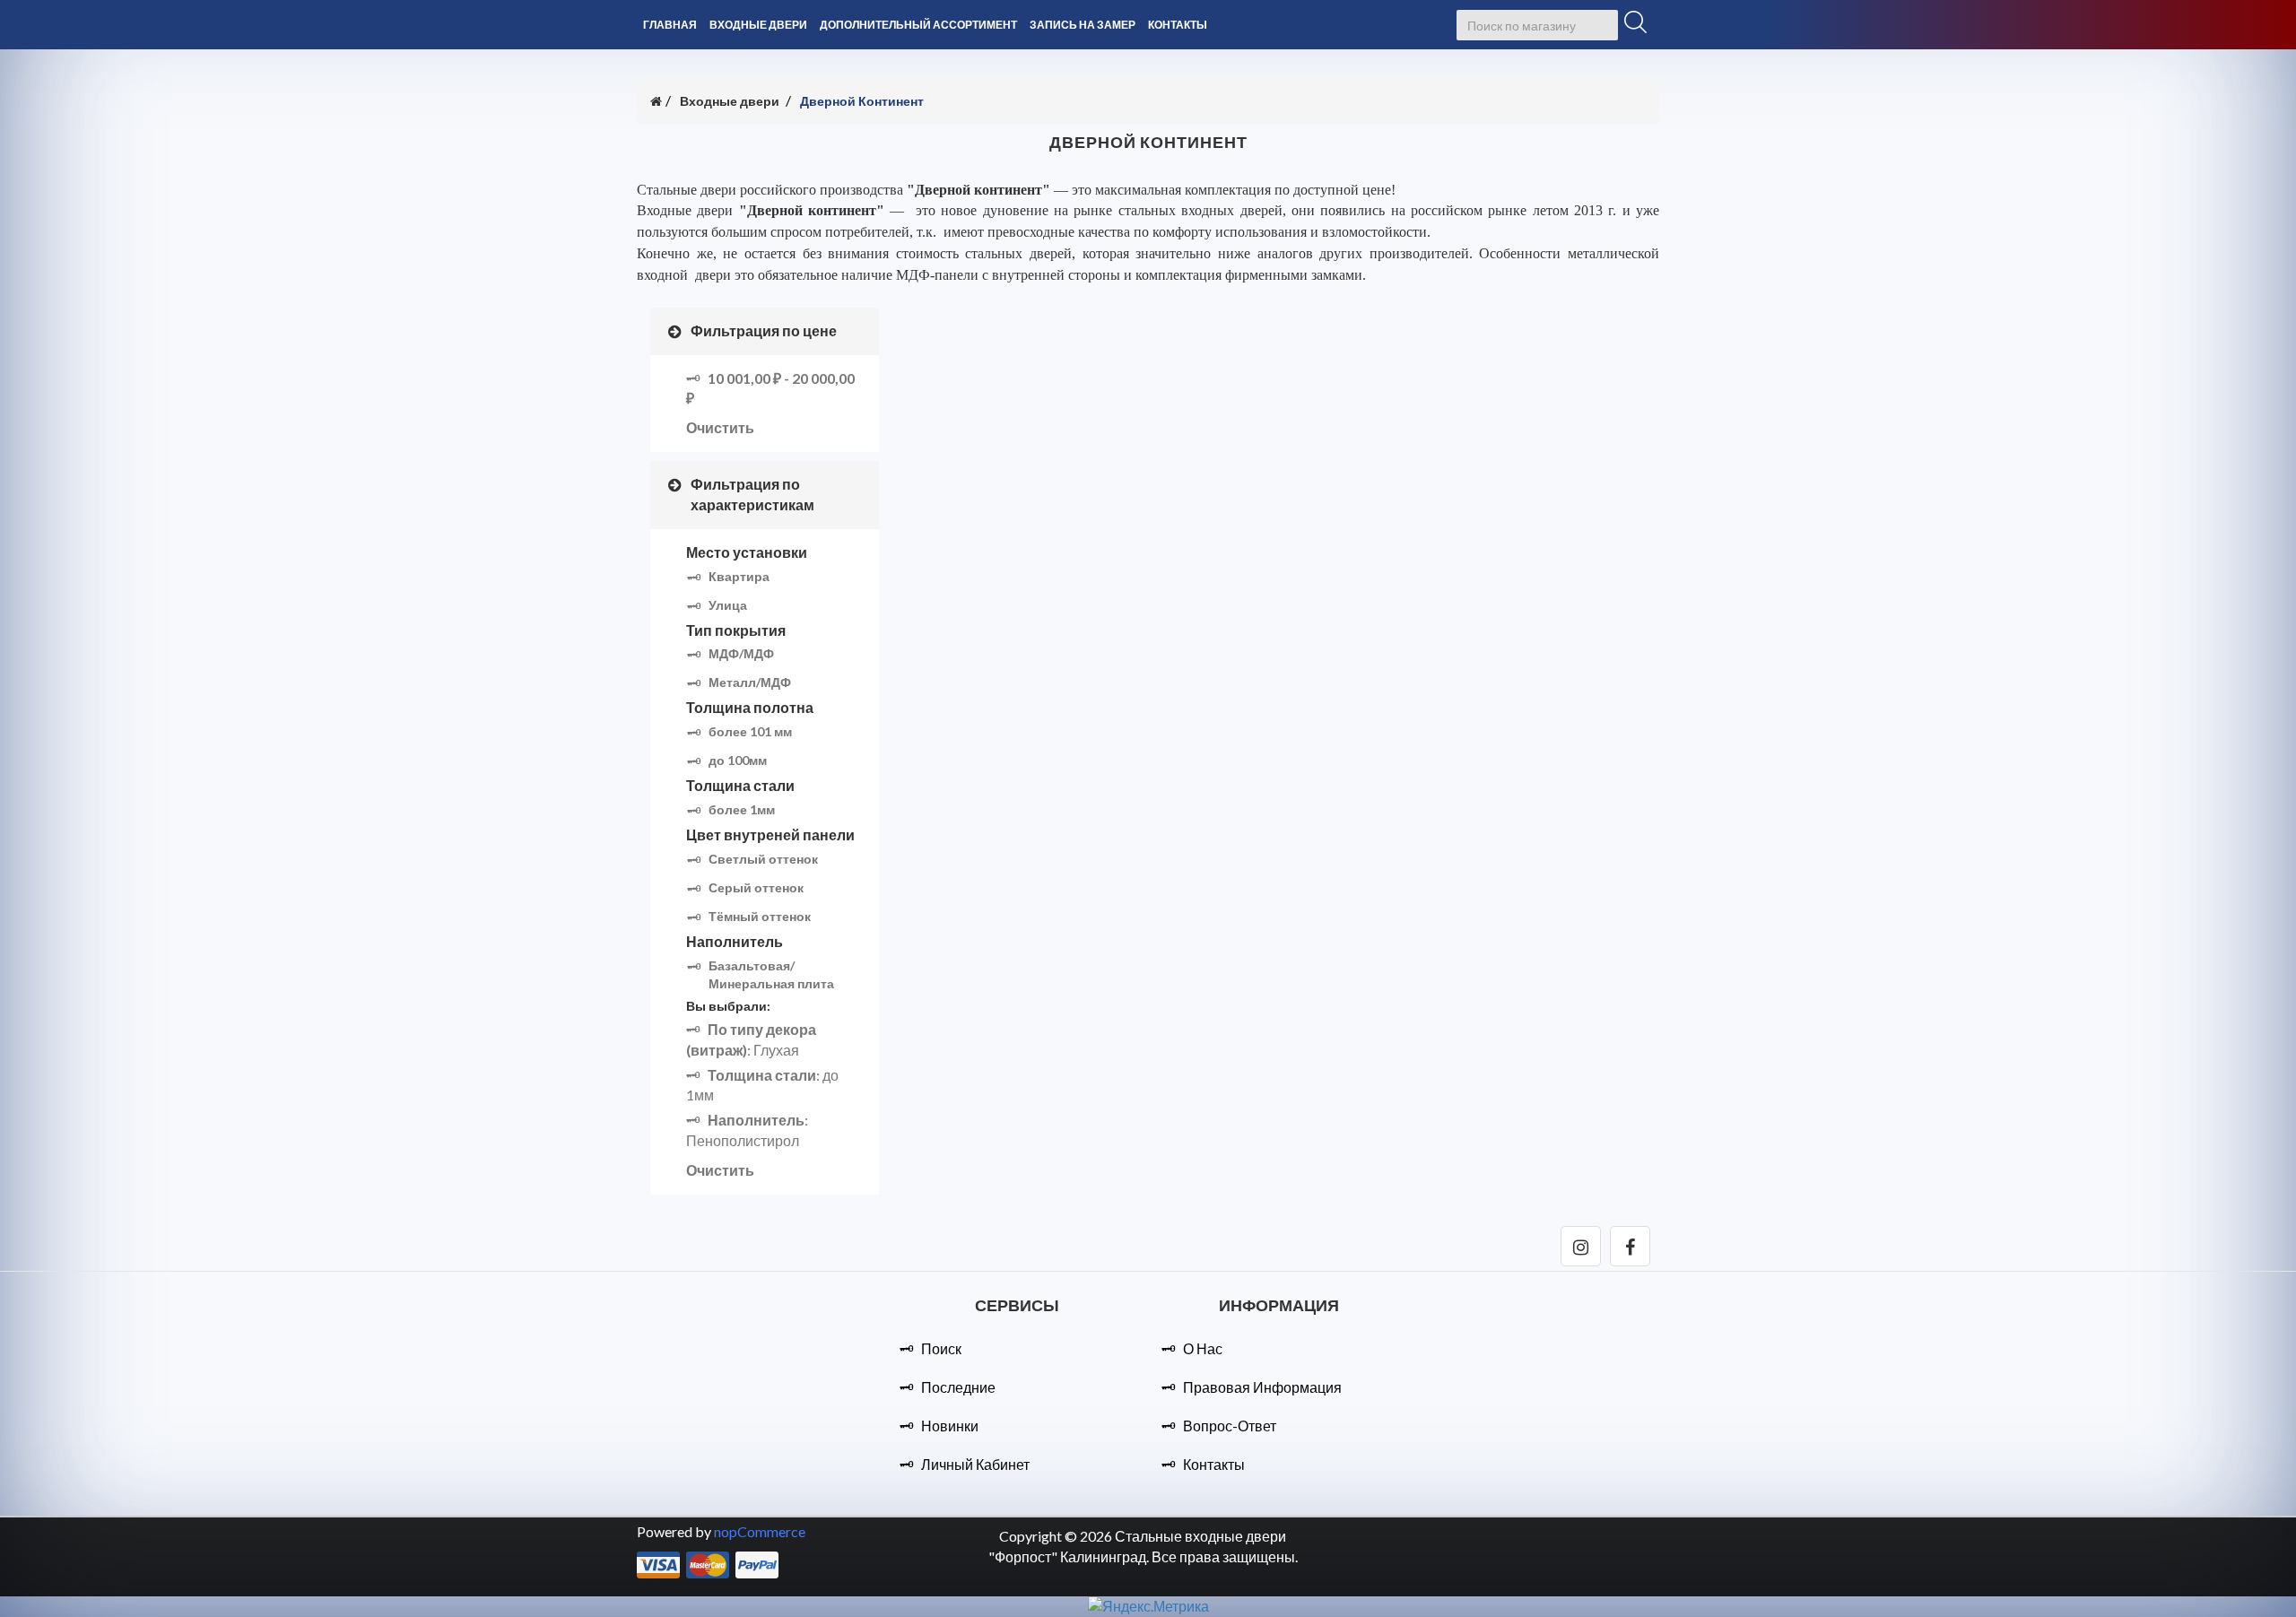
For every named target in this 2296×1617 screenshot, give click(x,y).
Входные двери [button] (758, 25)
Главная (670, 25)
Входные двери (730, 101)
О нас (1203, 1348)
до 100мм (738, 760)
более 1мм (742, 809)
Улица (728, 605)
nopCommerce (760, 1531)
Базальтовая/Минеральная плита (771, 974)
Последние (958, 1387)
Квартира (739, 576)
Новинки (950, 1426)
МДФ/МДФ (741, 653)
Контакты (1178, 25)
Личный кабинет (975, 1464)
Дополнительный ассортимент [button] (918, 25)
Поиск (941, 1348)
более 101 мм (750, 731)
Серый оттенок (756, 887)
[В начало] (656, 101)
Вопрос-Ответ (1230, 1426)
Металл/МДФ (750, 682)
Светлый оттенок (763, 859)
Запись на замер (1083, 25)
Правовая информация (1262, 1387)
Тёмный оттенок (760, 916)
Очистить (720, 427)
